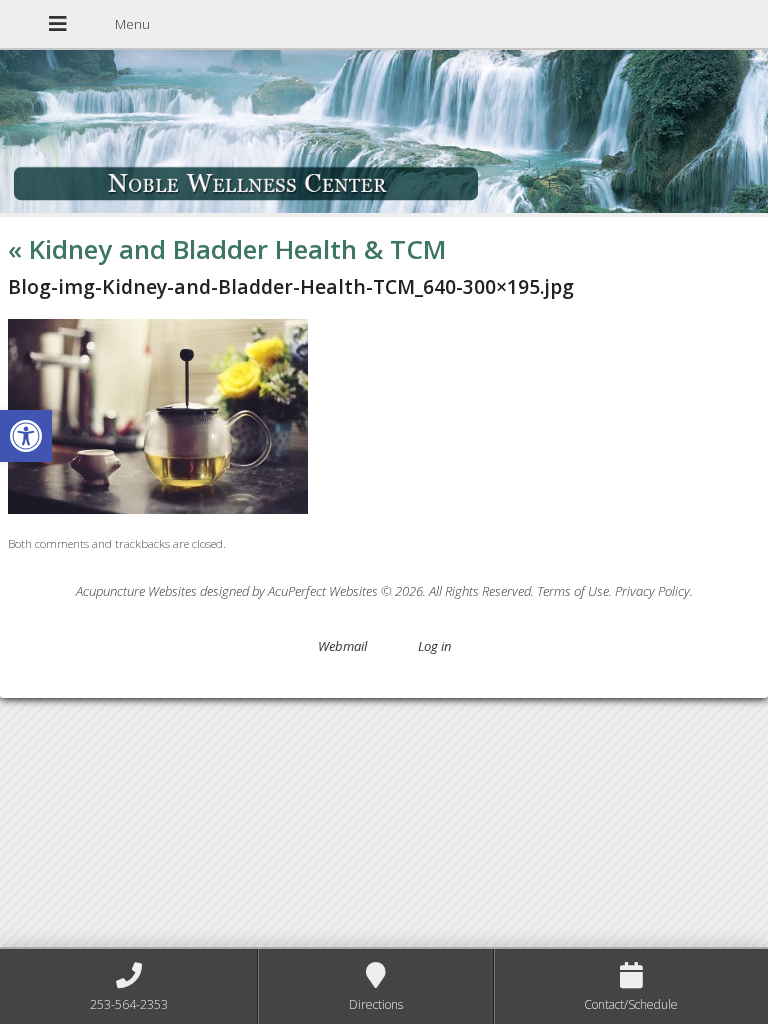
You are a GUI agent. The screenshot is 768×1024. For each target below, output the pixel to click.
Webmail (342, 646)
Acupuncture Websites (136, 591)
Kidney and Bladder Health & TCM (227, 249)
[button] (26, 436)
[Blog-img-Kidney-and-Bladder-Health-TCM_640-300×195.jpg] (158, 509)
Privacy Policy (652, 591)
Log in (434, 646)
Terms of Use (573, 591)
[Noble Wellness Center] (384, 133)
